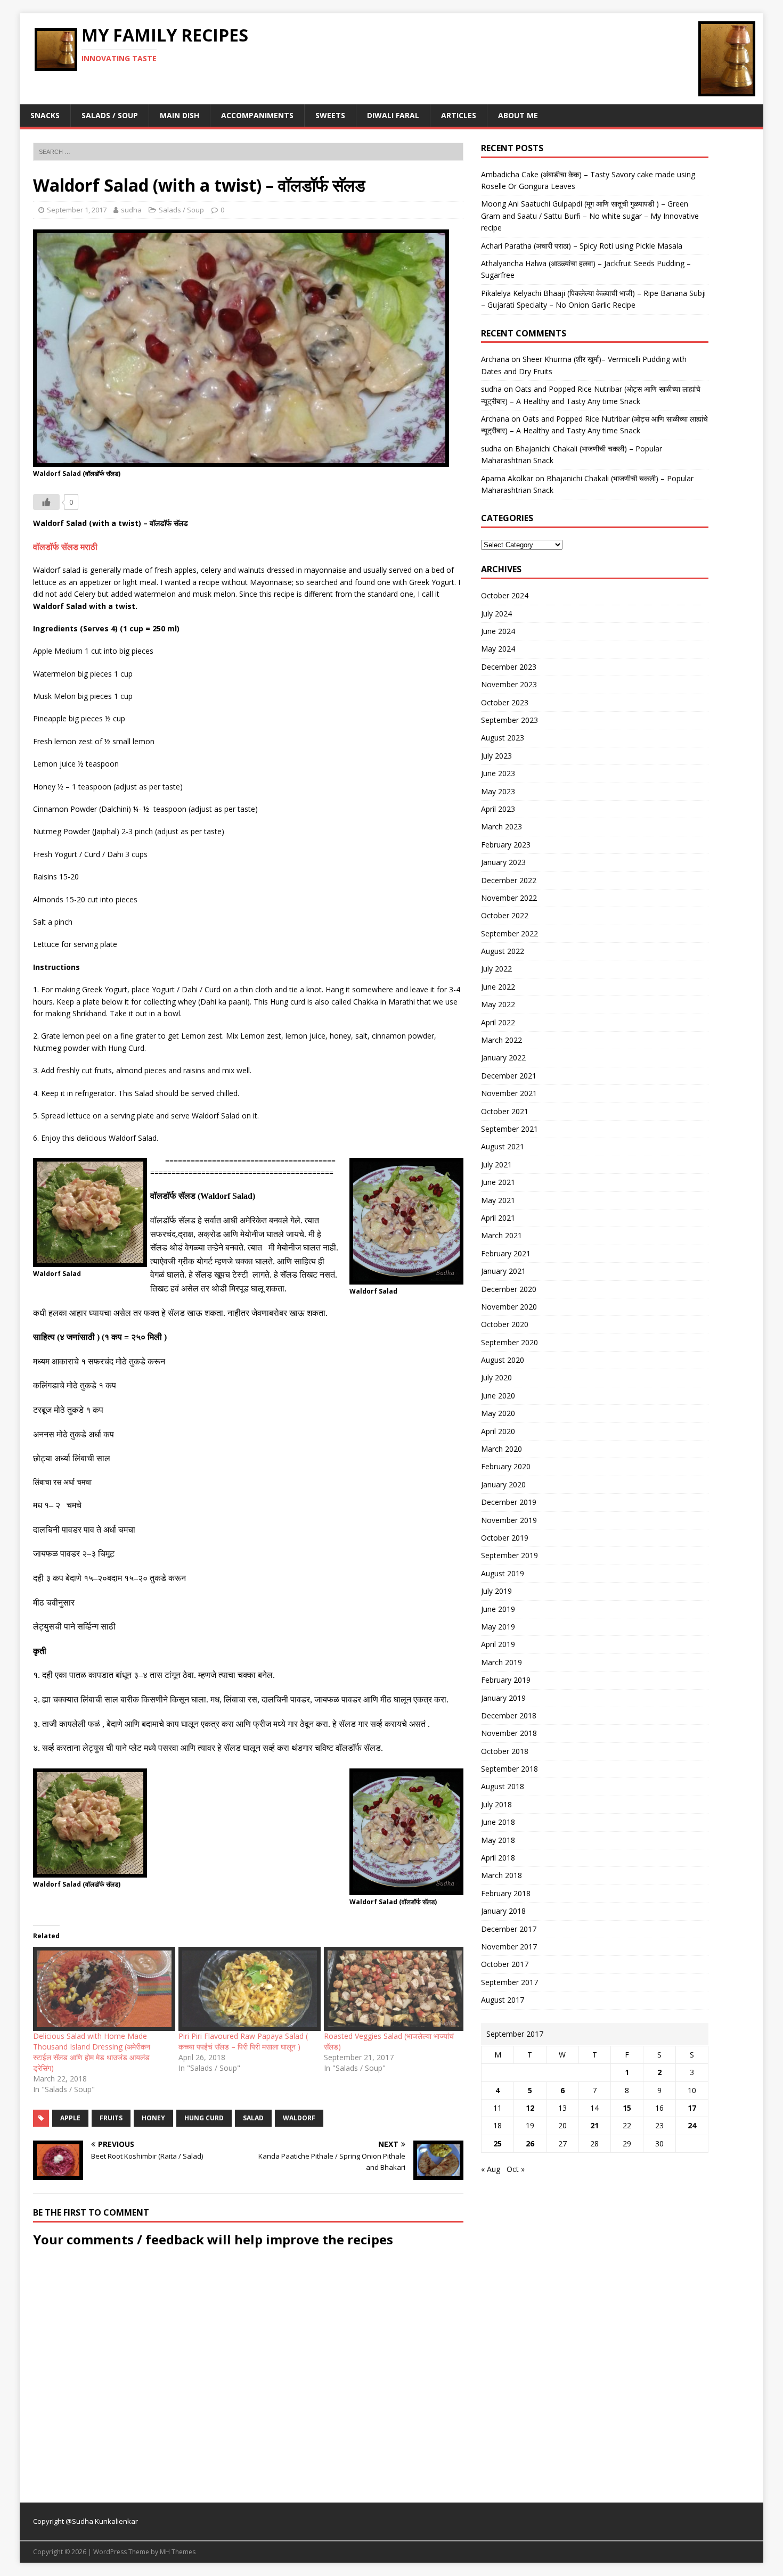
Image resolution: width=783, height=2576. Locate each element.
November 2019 (509, 1520)
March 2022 (501, 1040)
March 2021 (501, 1235)
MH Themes (178, 2552)
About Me (518, 115)
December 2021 (509, 1076)
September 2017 (509, 1982)
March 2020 (501, 1449)
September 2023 (509, 720)
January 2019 (503, 1698)
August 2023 (503, 738)
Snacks (45, 115)
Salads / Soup (110, 115)
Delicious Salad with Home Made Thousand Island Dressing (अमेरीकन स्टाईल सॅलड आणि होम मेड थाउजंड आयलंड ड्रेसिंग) (92, 2052)
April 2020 (498, 1431)
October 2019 (505, 1538)
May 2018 (498, 1840)
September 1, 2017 (77, 210)
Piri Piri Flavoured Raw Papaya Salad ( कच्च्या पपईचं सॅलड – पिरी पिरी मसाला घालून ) (243, 2041)
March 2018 (501, 1875)
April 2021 (498, 1218)
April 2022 (498, 1022)
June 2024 (498, 631)
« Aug (491, 2169)
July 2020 (496, 1377)
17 (692, 2108)
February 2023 (506, 845)
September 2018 (509, 1769)
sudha (131, 210)
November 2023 (509, 684)
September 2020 (509, 1342)
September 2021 (509, 1129)
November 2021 (509, 1093)
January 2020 (503, 1484)
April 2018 (498, 1858)
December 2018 (509, 1715)
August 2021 (503, 1146)
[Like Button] (46, 502)
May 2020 (498, 1413)
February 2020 (506, 1466)
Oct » (516, 2169)
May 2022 (498, 1004)
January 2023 (503, 862)
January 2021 (503, 1271)
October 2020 (505, 1324)
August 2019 (503, 1573)
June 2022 (498, 987)
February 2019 (506, 1680)
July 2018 (496, 1804)
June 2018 (498, 1822)
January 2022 (503, 1057)
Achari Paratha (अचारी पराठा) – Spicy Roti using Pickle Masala (582, 246)
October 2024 (505, 595)
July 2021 (496, 1164)
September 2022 (509, 933)
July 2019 (496, 1591)
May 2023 (498, 791)
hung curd (204, 2118)
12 (530, 2108)
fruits (111, 2118)
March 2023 (501, 826)
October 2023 (505, 702)
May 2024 (498, 649)
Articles (459, 115)
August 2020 (503, 1360)
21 (594, 2125)
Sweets (330, 115)
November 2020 (509, 1307)
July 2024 (496, 614)
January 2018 (503, 1911)
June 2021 (498, 1182)
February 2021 (506, 1253)
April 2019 (498, 1644)
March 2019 (501, 1662)
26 (530, 2143)
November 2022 (509, 898)
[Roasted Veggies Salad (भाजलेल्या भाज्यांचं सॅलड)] (391, 1989)
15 (627, 2108)
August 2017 (503, 2000)
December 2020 (509, 1289)
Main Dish (180, 115)
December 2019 (509, 1502)
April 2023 (498, 809)
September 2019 (509, 1555)
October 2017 (505, 1964)
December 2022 (509, 880)
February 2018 (506, 1893)
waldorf (299, 2118)
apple (70, 2118)
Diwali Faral (393, 115)
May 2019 (498, 1627)
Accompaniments (257, 115)
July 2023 (496, 756)
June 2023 (498, 773)
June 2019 (498, 1609)
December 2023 (509, 667)
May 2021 (498, 1200)
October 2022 (505, 915)
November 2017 (509, 1947)
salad (253, 2118)
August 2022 (503, 951)
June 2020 (498, 1396)
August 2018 (503, 1786)
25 (497, 2143)
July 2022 (496, 969)
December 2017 (509, 1929)
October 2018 (505, 1751)
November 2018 (509, 1733)
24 (692, 2125)
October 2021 (505, 1111)
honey (153, 2118)
